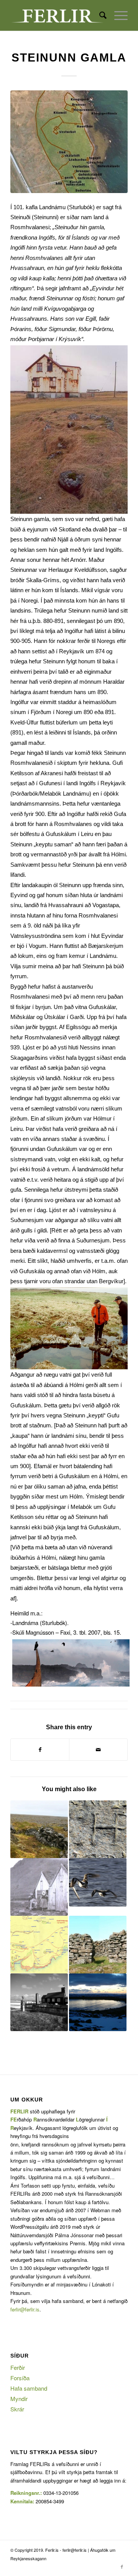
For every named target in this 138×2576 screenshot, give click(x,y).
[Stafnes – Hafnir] (39, 2002)
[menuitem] (99, 15)
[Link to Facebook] (122, 2566)
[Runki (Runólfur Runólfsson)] (98, 1882)
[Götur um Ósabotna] (39, 1945)
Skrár (17, 2409)
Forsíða (20, 2378)
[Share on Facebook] (40, 1750)
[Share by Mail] (98, 1750)
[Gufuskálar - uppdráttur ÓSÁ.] (69, 142)
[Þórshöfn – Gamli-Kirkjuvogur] (98, 2002)
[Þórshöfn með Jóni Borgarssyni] (98, 1829)
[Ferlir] (57, 15)
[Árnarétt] (98, 1945)
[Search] (99, 15)
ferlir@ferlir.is (25, 2309)
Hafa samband (29, 2388)
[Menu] (117, 15)
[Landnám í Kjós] (39, 1887)
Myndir (19, 2399)
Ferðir (18, 2367)
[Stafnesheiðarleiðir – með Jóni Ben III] (39, 1829)
